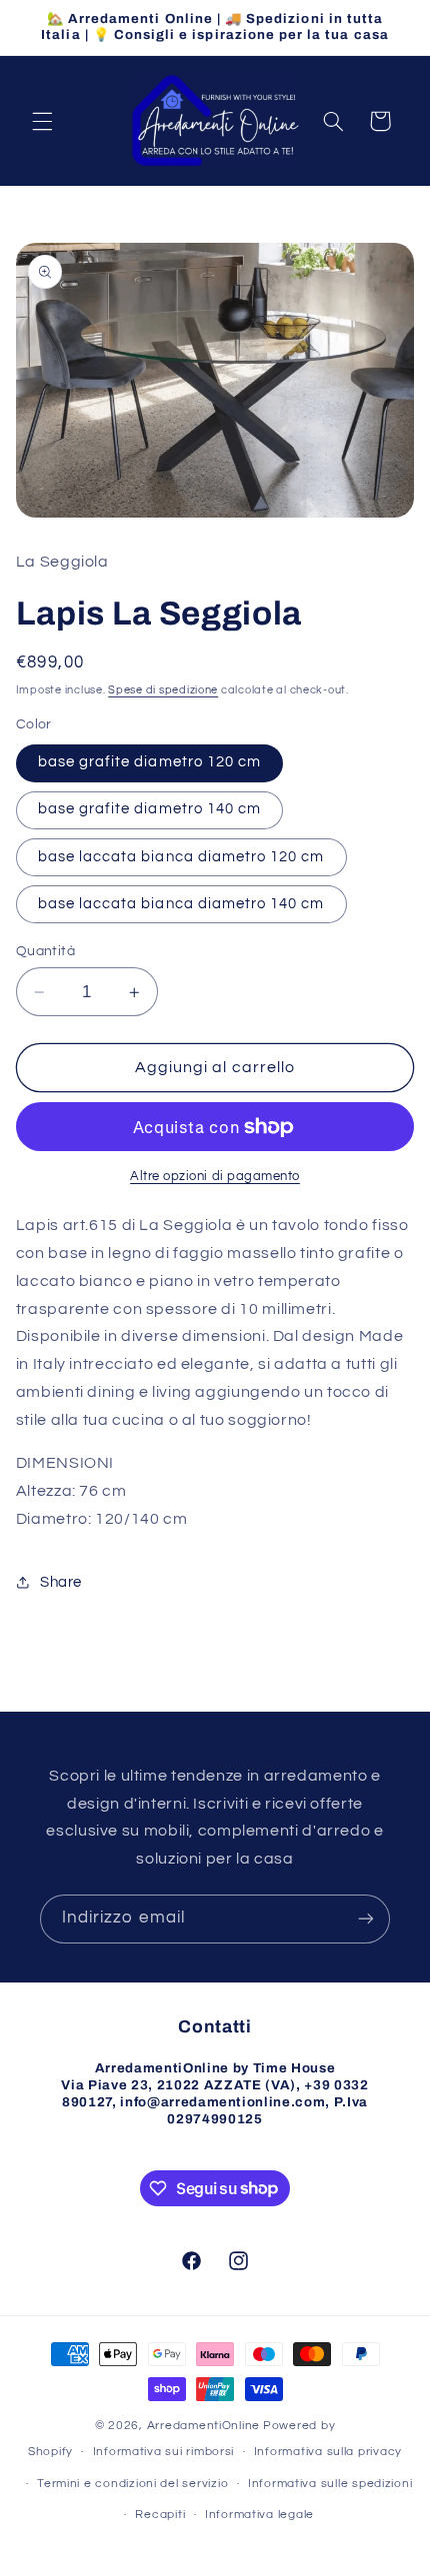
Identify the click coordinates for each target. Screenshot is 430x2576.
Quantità (45, 951)
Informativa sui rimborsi (164, 2452)
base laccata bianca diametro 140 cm (181, 904)
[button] (42, 121)
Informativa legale (259, 2515)
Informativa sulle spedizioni (330, 2484)
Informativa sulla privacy (328, 2452)
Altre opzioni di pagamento (215, 1177)
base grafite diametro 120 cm (149, 762)
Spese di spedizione (163, 690)
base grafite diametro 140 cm (149, 809)
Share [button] (61, 1582)
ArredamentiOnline (204, 2426)
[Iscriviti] (366, 1919)
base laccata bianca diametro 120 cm (181, 857)
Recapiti (160, 2515)
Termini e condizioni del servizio (132, 2484)
